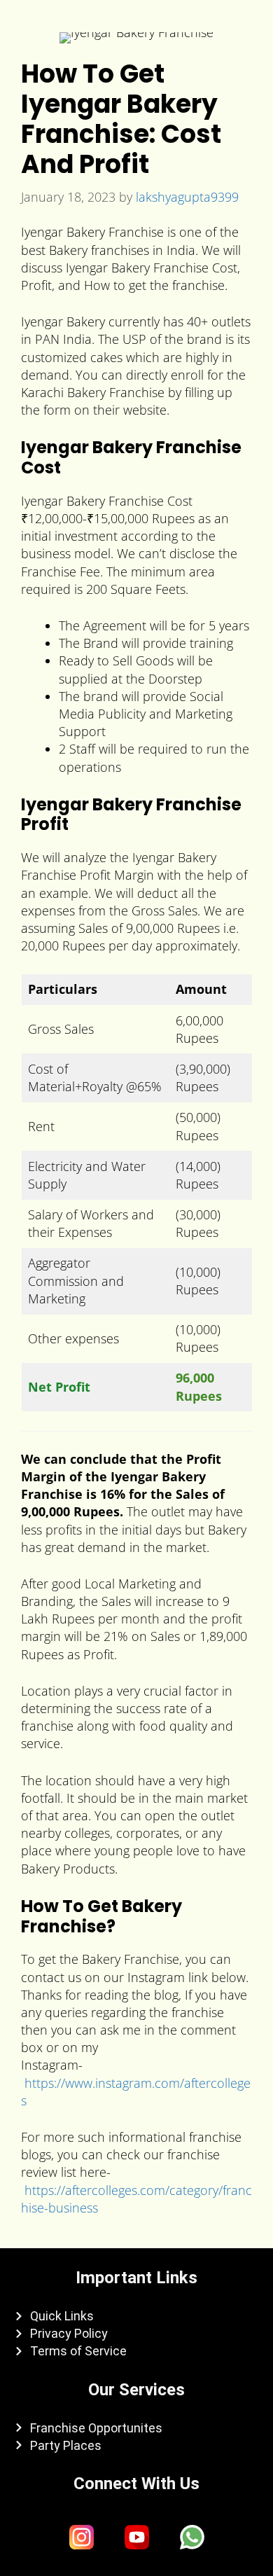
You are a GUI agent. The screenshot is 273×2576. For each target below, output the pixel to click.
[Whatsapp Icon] (192, 2537)
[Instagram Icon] (81, 2537)
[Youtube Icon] (136, 2537)
